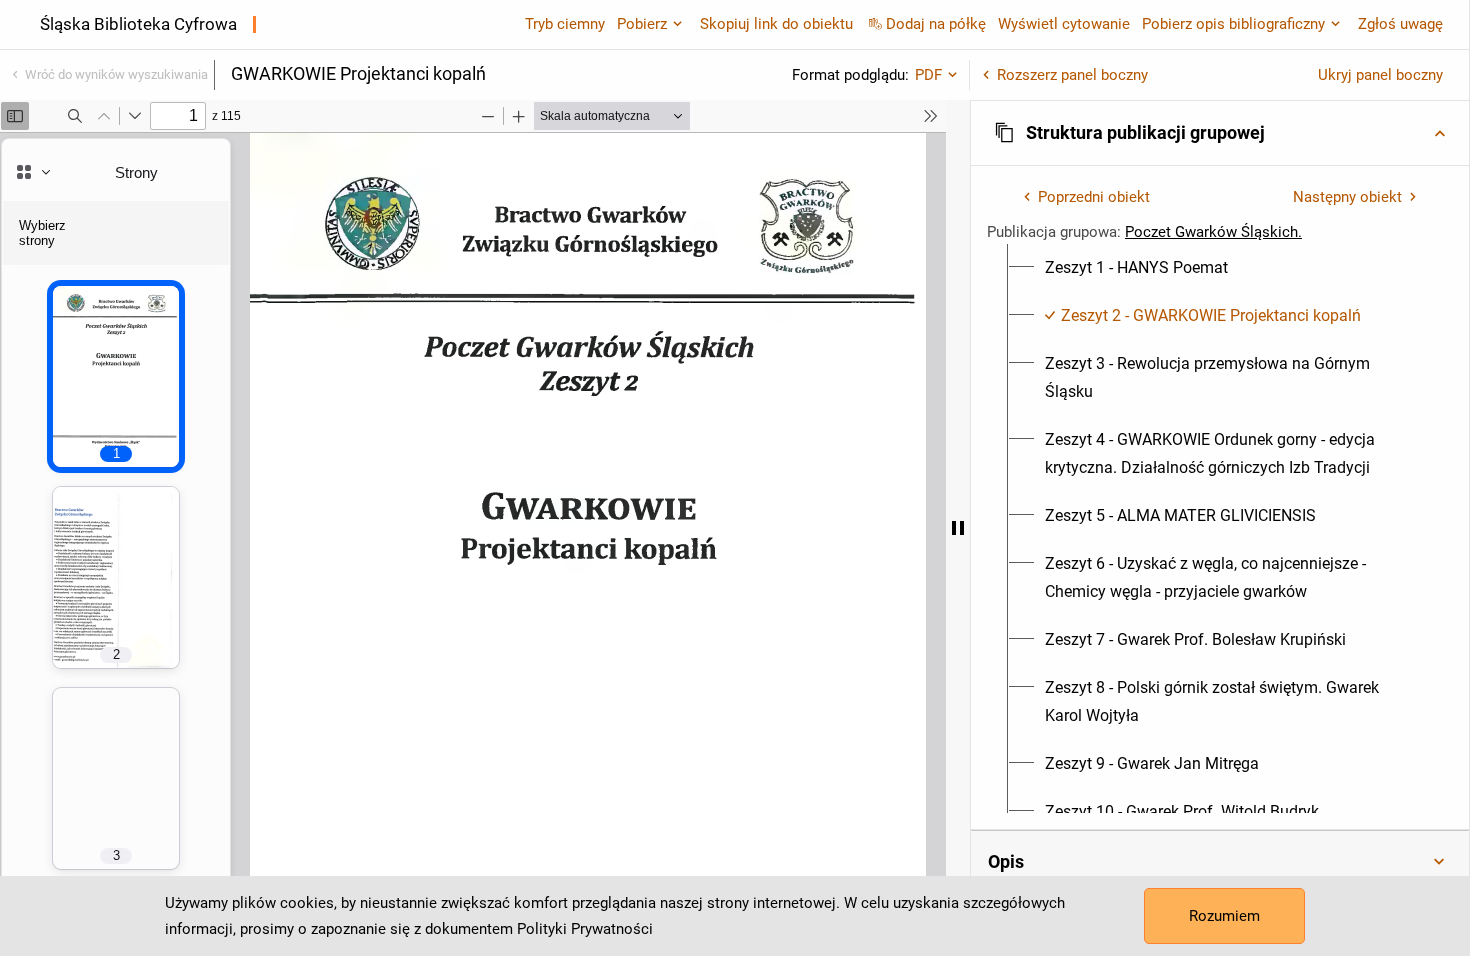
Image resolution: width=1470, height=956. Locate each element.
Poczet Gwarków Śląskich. (1213, 232)
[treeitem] (1220, 268)
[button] (1220, 133)
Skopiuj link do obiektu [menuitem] (776, 24)
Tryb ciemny (565, 24)
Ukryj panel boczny (1380, 75)
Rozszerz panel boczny (1072, 75)
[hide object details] (958, 528)
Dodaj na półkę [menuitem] (936, 24)
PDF (928, 75)
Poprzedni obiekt (1094, 197)
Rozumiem (1224, 916)
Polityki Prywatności (585, 929)
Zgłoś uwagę (1400, 24)
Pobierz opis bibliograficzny (1233, 24)
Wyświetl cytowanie (1064, 24)
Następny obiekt (1347, 197)
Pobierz (642, 24)
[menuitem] (1136, 268)
